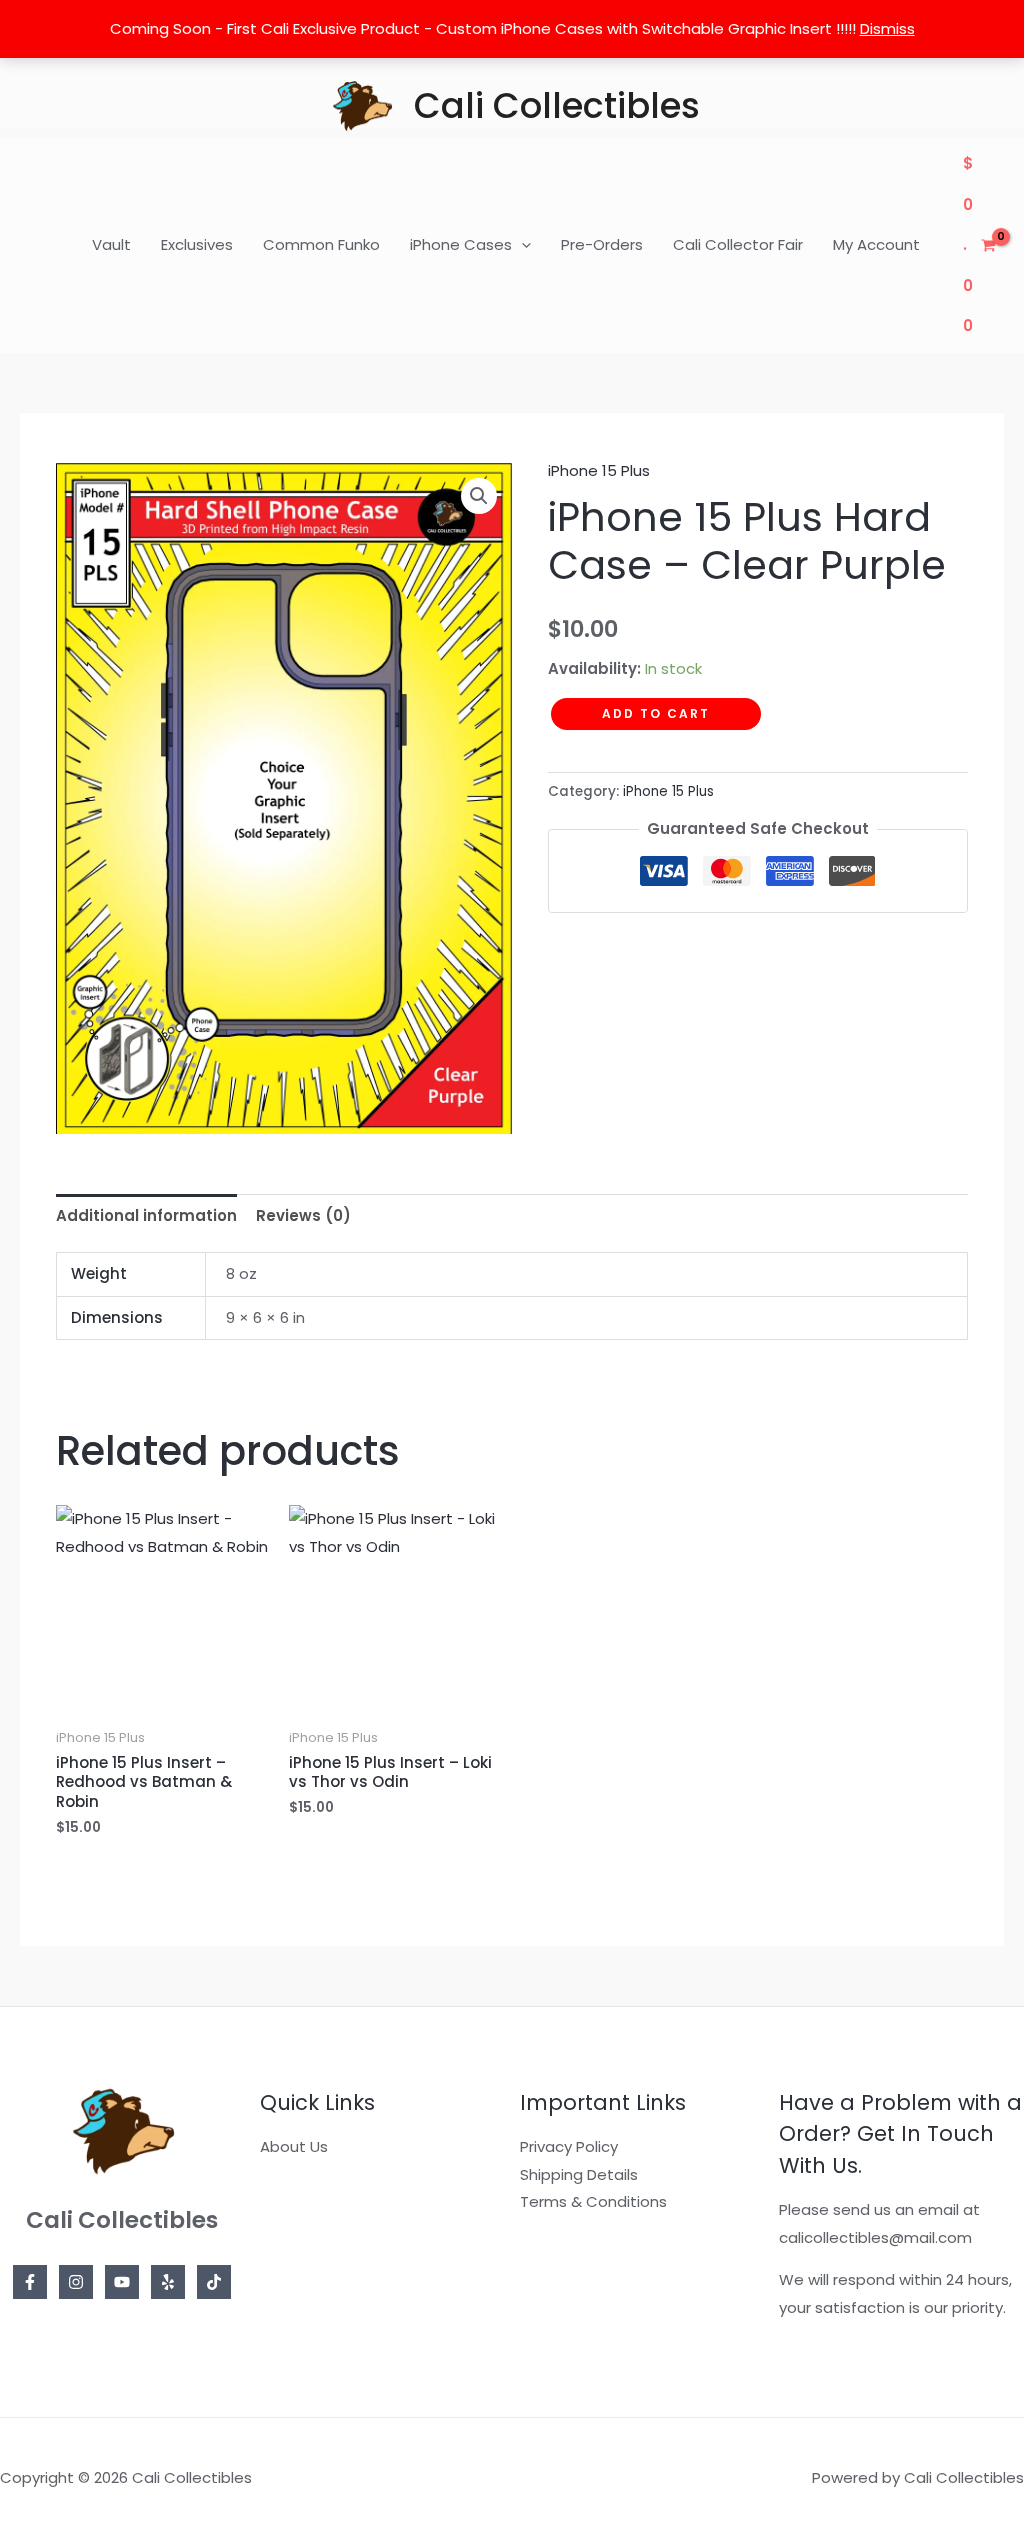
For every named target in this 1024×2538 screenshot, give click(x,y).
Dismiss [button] (887, 28)
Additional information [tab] (146, 1215)
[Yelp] (168, 2282)
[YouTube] (122, 2282)
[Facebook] (30, 2282)
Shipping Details (579, 2174)
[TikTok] (214, 2282)
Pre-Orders (602, 244)
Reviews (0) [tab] (303, 1215)
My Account (876, 244)
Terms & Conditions (593, 2201)
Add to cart (656, 713)
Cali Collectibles (557, 105)
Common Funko (321, 244)
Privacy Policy (569, 2146)
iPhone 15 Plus (599, 470)
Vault (111, 244)
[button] (521, 245)
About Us (294, 2146)
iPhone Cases (461, 244)
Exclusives (197, 244)
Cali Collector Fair (738, 244)
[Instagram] (76, 2282)
